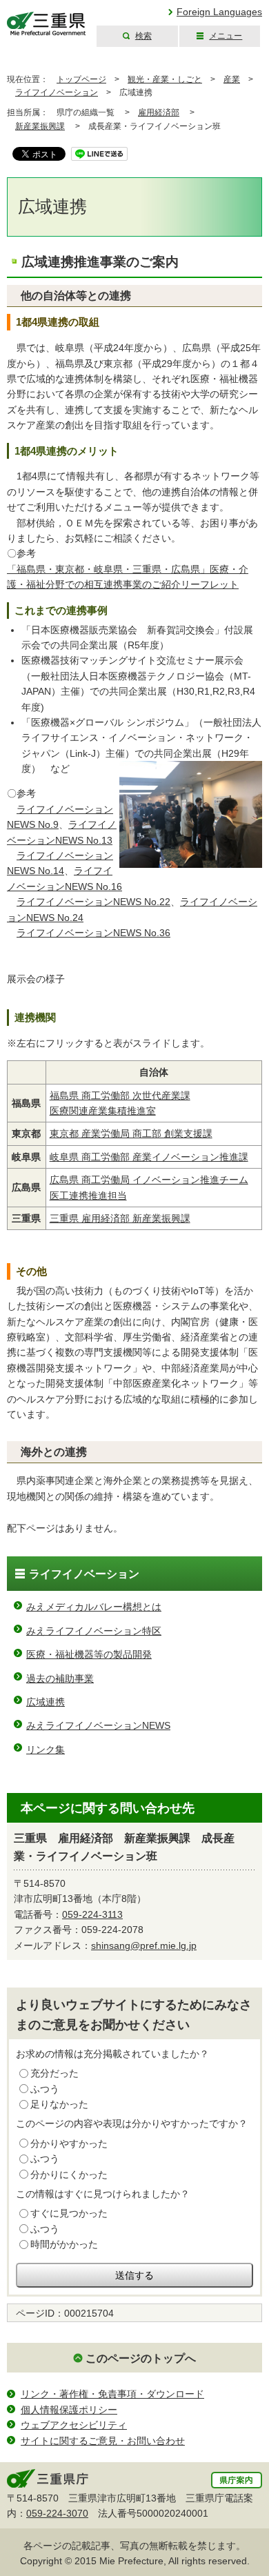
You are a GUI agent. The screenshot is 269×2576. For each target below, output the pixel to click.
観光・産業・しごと (165, 79)
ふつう (45, 2089)
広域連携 (46, 1702)
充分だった (54, 2073)
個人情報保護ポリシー (69, 2410)
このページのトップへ (141, 2358)
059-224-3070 (57, 2513)
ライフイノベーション (57, 92)
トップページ (81, 79)
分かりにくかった (69, 2174)
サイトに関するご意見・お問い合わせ (103, 2441)
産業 (232, 79)
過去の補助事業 (60, 1678)
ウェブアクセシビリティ (74, 2425)
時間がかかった (64, 2244)
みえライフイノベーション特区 (94, 1631)
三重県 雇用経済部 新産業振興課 (120, 1218)
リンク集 (46, 1750)
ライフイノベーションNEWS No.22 (93, 902)
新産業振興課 (40, 126)
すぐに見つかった (69, 2213)
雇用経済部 (159, 112)
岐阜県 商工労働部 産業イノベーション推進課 (149, 1157)
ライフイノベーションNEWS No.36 (93, 933)
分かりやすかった (69, 2143)
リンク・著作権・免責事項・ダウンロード (112, 2394)
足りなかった (59, 2104)
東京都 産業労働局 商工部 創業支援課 (131, 1133)
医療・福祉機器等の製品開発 (89, 1654)
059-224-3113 (92, 1914)
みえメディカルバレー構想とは (94, 1607)
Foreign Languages (219, 12)
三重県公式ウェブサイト (47, 24)
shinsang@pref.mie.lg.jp (144, 1945)
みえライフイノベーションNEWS (98, 1725)
